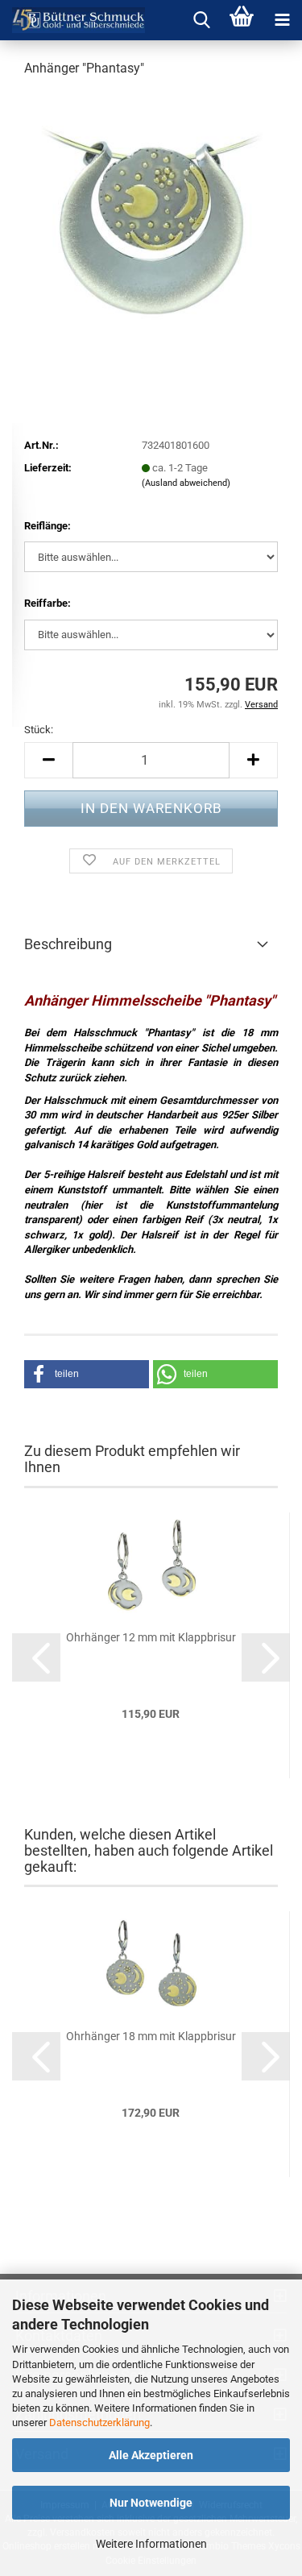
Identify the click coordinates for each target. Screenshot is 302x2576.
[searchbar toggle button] (201, 20)
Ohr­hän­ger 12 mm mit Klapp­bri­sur (151, 1637)
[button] (48, 760)
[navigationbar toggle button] (282, 20)
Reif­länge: (48, 526)
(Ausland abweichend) (186, 483)
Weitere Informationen (151, 2544)
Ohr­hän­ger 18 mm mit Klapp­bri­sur (151, 2036)
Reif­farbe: (48, 603)
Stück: (39, 730)
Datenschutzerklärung (99, 2423)
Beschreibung (68, 944)
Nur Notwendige (151, 2503)
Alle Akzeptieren (151, 2455)
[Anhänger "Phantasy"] (151, 212)
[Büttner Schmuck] (72, 20)
